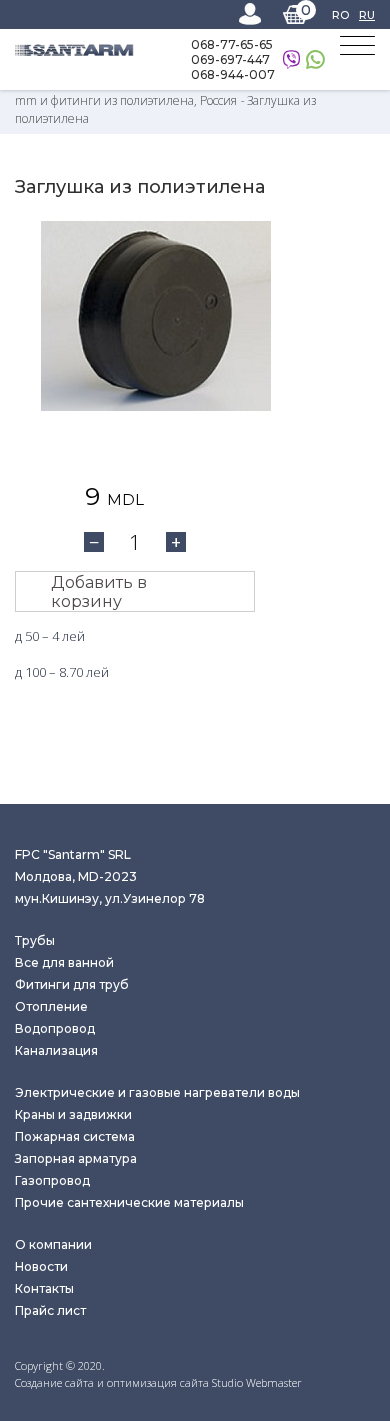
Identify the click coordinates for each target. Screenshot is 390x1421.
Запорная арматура (76, 1158)
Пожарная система (75, 1136)
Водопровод (55, 1028)
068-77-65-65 (232, 44)
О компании (53, 1244)
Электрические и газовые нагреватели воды (157, 1092)
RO (340, 15)
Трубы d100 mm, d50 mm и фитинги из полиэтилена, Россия (187, 91)
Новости (41, 1266)
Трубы (35, 940)
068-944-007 (233, 74)
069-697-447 (230, 59)
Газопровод (52, 1180)
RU (367, 15)
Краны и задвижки (73, 1114)
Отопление (51, 1006)
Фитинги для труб (72, 984)
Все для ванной (64, 962)
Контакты (44, 1288)
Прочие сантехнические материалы (129, 1202)
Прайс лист (50, 1310)
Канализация (56, 1050)
